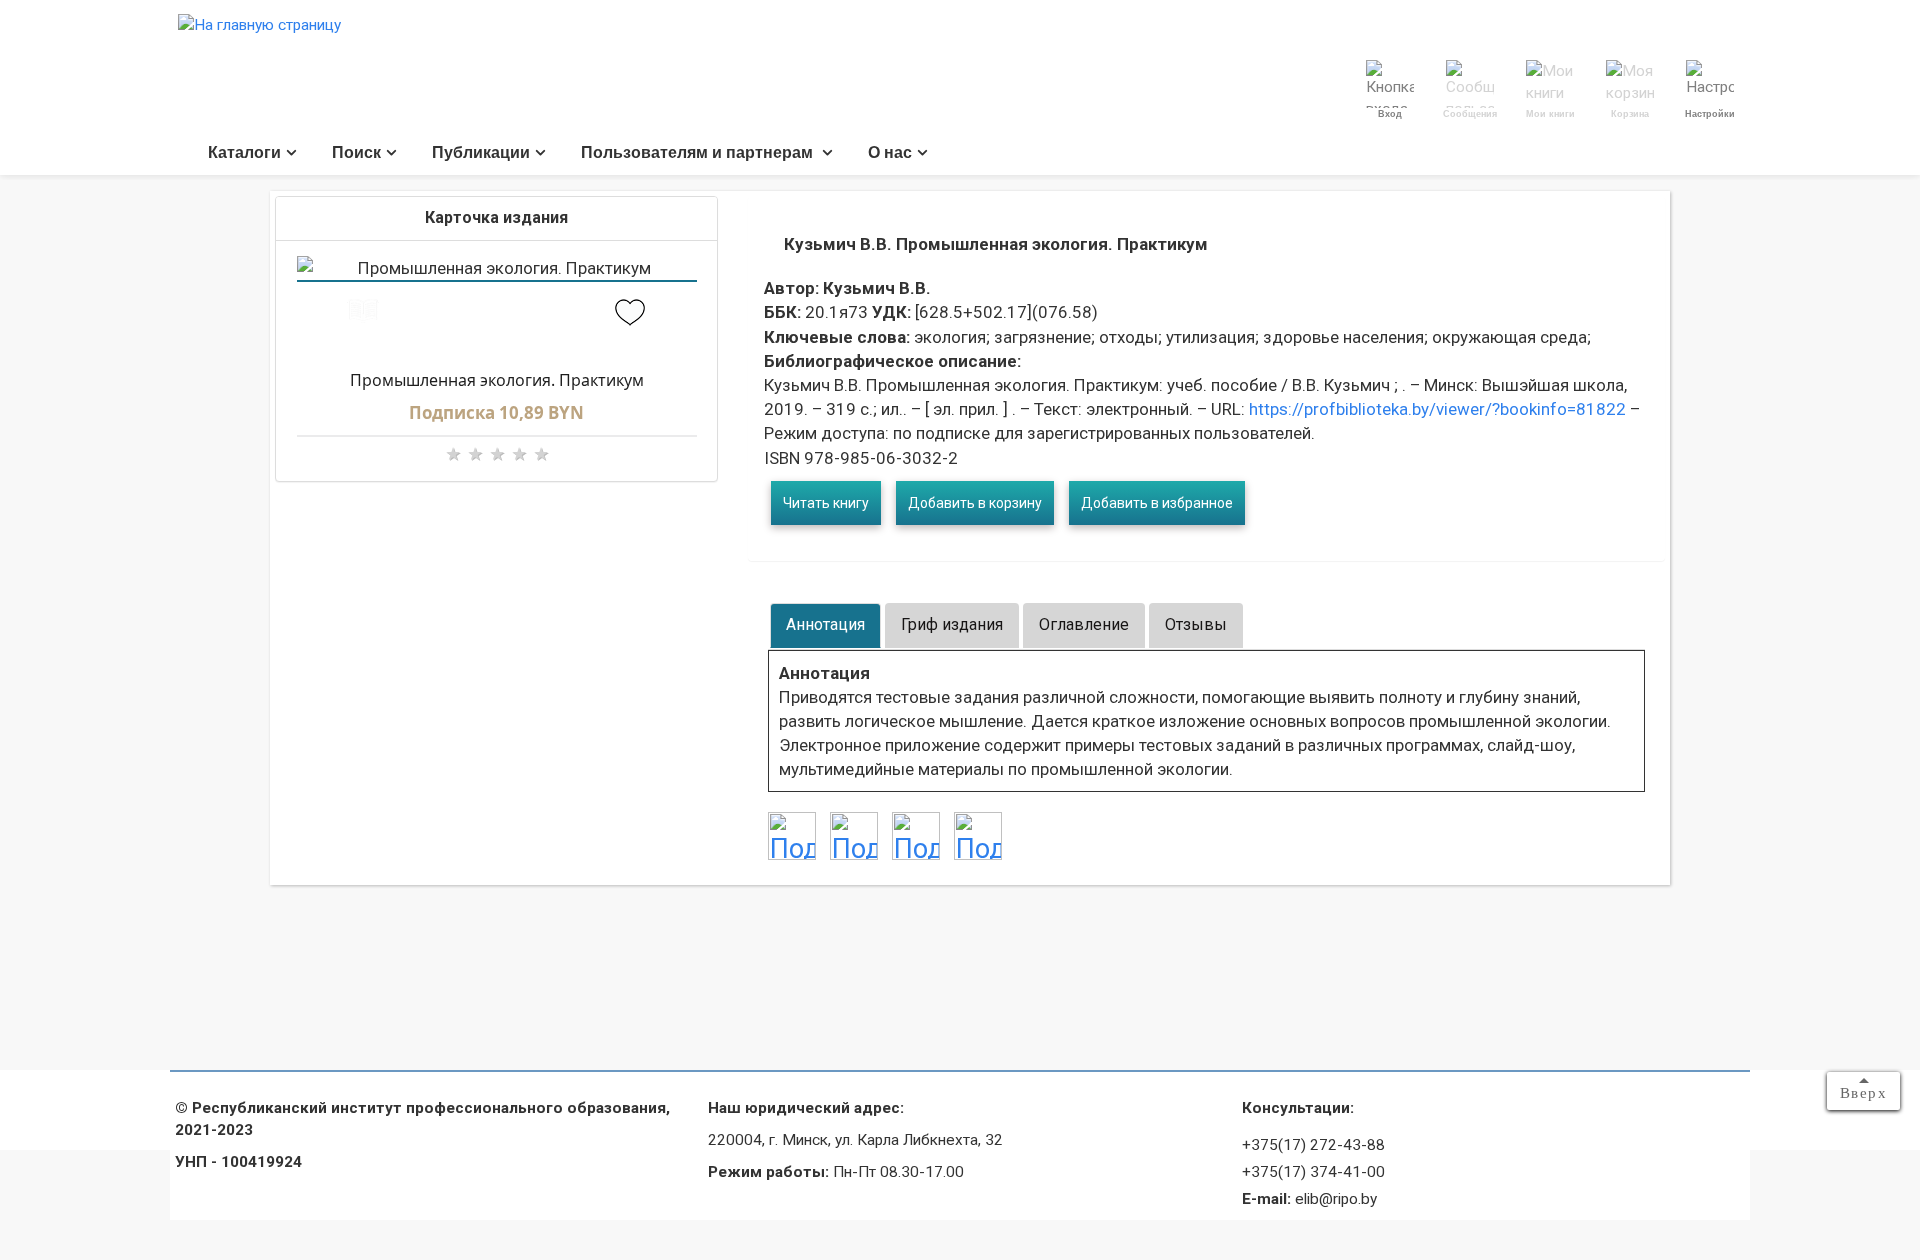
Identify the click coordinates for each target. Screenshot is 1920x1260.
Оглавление (1084, 624)
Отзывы (1196, 624)
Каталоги (244, 152)
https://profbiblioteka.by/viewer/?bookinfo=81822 (1435, 409)
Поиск (356, 152)
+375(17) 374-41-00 (1313, 1172)
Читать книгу (826, 503)
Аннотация (825, 624)
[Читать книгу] (363, 314)
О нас (890, 152)
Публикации (481, 152)
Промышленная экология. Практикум (497, 380)
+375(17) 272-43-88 (1313, 1145)
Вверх (1864, 1093)
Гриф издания (952, 624)
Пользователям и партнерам (699, 152)
